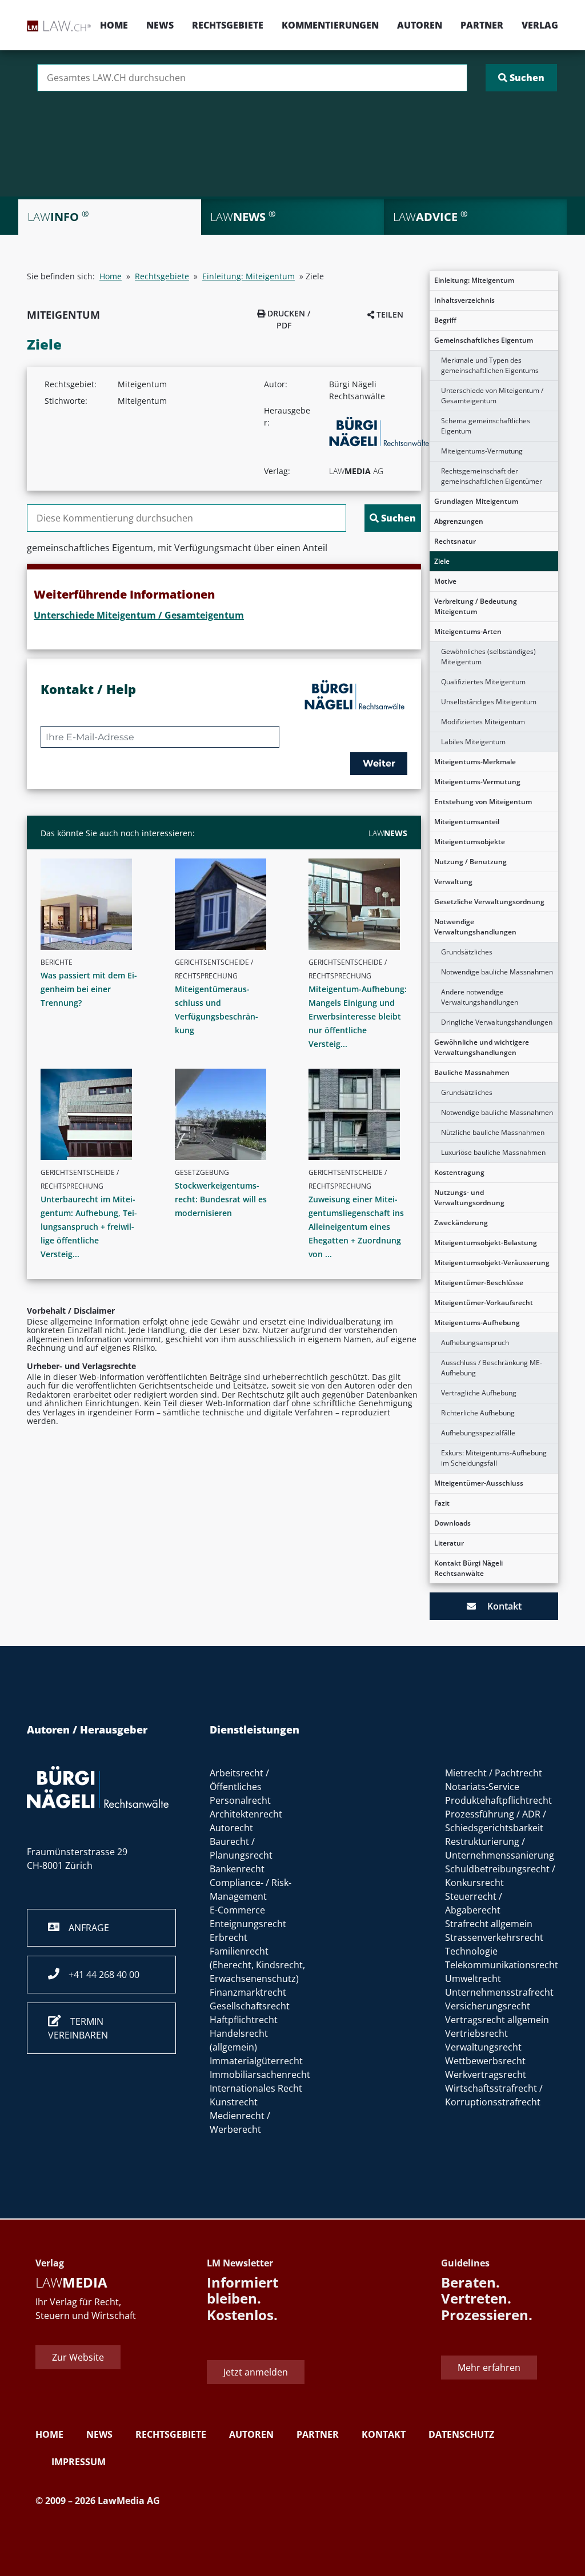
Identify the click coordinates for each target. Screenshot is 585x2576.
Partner (482, 25)
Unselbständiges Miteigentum (489, 702)
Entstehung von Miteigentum (483, 802)
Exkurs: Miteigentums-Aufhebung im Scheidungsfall (494, 1458)
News (160, 25)
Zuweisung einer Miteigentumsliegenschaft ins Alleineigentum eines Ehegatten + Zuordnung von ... (356, 1227)
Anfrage (84, 1928)
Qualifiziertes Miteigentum (483, 682)
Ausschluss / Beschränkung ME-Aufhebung (492, 1368)
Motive (445, 581)
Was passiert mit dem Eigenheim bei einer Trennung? (89, 989)
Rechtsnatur (455, 541)
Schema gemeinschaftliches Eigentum (486, 426)
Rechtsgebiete (228, 25)
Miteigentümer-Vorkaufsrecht (484, 1303)
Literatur (449, 1543)
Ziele (442, 561)
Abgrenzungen (459, 521)
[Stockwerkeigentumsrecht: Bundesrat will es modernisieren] (229, 1114)
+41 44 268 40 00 (99, 1975)
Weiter (379, 763)
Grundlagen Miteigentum (476, 501)
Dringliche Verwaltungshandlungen (497, 1022)
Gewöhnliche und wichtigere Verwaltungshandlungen (482, 1047)
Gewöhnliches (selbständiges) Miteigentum (488, 657)
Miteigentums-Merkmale (475, 762)
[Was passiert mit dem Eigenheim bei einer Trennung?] (95, 904)
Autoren (420, 25)
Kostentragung (459, 1172)
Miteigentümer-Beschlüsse (479, 1283)
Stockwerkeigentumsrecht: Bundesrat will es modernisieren (221, 1199)
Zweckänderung (461, 1223)
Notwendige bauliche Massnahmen (497, 972)
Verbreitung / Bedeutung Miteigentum (476, 606)
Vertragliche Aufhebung (479, 1393)
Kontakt (499, 1606)
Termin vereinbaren (78, 2028)
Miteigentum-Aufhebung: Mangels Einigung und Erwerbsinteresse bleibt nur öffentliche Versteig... (358, 1016)
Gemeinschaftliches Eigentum (484, 340)
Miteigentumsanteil (467, 822)
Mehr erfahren (489, 2368)
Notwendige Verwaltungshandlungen (475, 927)
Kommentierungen (330, 25)
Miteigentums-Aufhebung (477, 1323)
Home (114, 25)
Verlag (540, 25)
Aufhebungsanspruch (475, 1343)
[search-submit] (521, 78)
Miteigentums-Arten (468, 631)
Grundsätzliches (467, 952)
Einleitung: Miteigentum (474, 280)
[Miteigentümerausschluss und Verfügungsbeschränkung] (229, 904)
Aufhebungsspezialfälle (478, 1433)
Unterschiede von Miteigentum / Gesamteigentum (492, 396)
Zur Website (78, 2357)
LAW (388, 833)
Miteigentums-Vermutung (482, 451)
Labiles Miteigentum (473, 742)
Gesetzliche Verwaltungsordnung (489, 902)
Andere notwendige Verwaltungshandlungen (480, 997)
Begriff (445, 320)
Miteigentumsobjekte (470, 842)
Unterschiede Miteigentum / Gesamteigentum (139, 615)
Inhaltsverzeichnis (464, 300)
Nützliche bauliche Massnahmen (493, 1132)
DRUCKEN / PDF (288, 319)
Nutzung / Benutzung (470, 862)
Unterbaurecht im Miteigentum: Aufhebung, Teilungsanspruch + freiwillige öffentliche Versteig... (89, 1227)
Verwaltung (453, 882)
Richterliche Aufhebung (478, 1413)
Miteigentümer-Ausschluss (479, 1483)
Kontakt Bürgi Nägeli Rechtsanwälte (468, 1568)
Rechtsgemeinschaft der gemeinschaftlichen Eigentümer (492, 476)
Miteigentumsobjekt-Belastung (486, 1243)
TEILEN (389, 314)
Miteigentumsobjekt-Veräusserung (492, 1263)
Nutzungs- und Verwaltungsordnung (469, 1197)
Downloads (452, 1523)
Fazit (442, 1503)
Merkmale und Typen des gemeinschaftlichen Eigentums (490, 365)
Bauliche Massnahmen (472, 1072)
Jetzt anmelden (256, 2372)
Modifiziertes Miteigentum (483, 722)
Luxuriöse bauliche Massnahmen (493, 1152)
